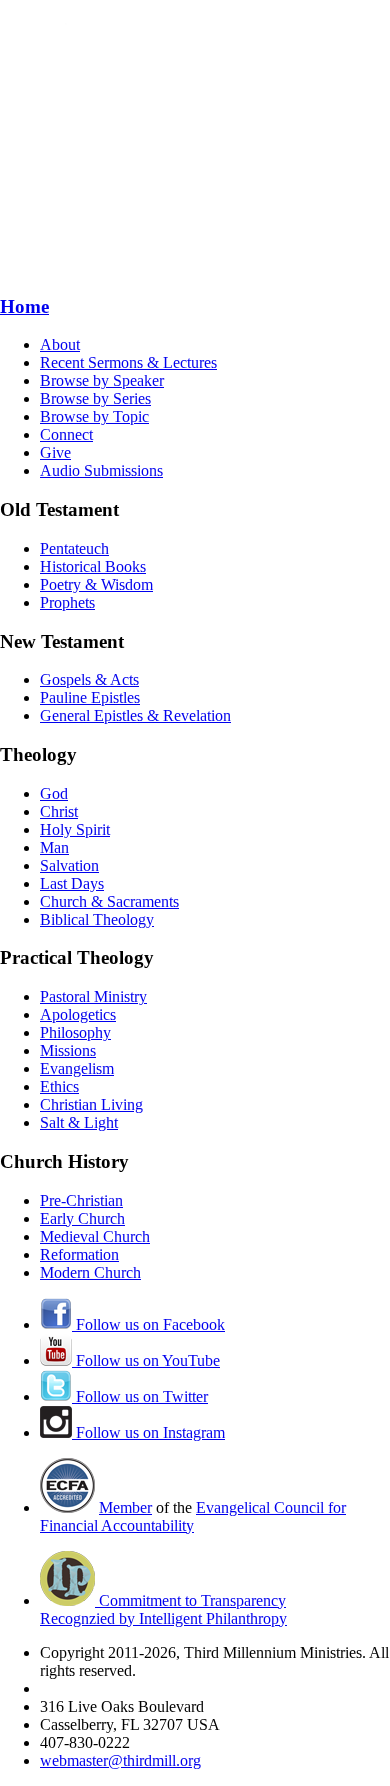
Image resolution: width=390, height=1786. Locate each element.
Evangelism (77, 1068)
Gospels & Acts (89, 679)
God (54, 793)
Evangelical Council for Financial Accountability (193, 1516)
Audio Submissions (101, 470)
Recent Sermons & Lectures (128, 362)
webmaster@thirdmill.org (120, 1760)
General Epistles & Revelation (135, 715)
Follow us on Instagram (148, 1432)
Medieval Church (95, 1236)
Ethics (59, 1086)
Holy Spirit (75, 829)
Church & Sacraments (109, 901)
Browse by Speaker (102, 380)
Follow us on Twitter (140, 1396)
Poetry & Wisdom (96, 584)
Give (55, 452)
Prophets (67, 602)
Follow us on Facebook (148, 1324)
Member (125, 1507)
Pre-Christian (81, 1200)
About (60, 344)
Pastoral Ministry (93, 996)
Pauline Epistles (90, 697)
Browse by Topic (94, 416)
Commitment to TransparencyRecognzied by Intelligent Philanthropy (163, 1609)
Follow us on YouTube (146, 1360)
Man (54, 847)
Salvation (69, 865)
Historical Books (93, 566)
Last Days (72, 883)
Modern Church (90, 1272)
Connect (66, 434)
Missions (68, 1050)
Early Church (82, 1218)
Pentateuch (74, 548)
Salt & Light (79, 1122)
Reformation (79, 1254)
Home (24, 306)
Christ (59, 811)
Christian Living (91, 1104)
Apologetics (78, 1014)
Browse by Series (95, 398)
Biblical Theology (97, 919)
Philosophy (75, 1032)
